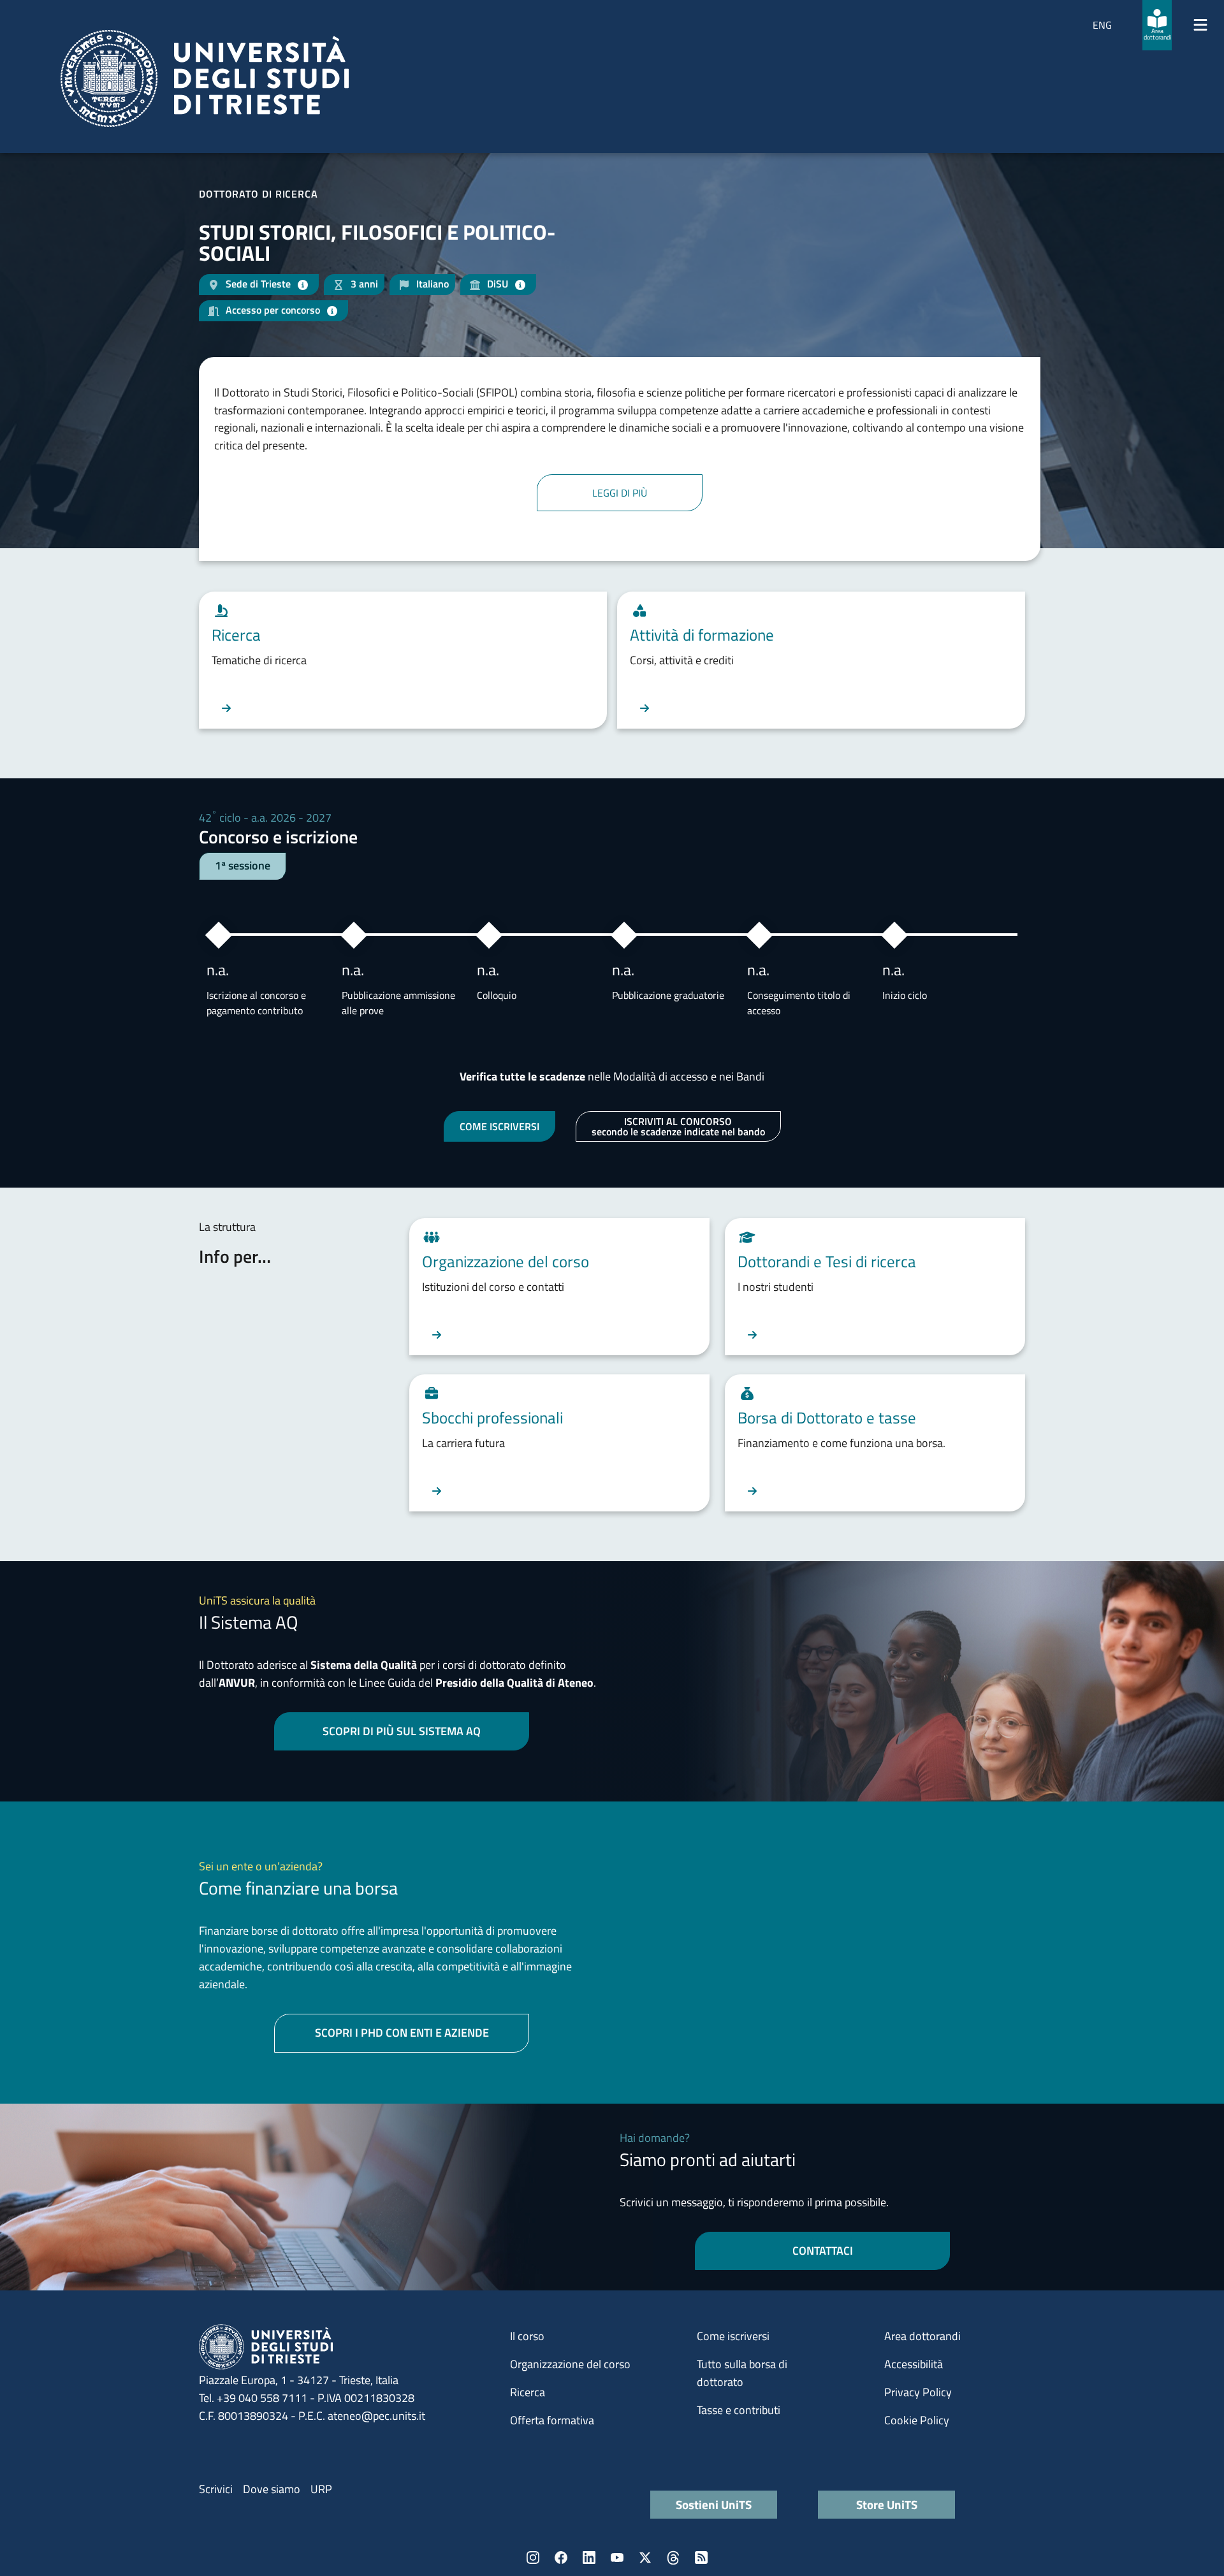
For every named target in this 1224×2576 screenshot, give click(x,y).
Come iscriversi (733, 2336)
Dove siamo (272, 2489)
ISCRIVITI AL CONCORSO (678, 1126)
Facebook (561, 2558)
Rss (701, 2558)
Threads (673, 2558)
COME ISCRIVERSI (499, 1126)
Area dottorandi (922, 2336)
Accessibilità (914, 2364)
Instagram (533, 2558)
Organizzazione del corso (570, 2364)
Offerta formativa (552, 2420)
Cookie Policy (917, 2420)
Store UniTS (887, 2504)
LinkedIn (589, 2558)
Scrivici (216, 2489)
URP (321, 2489)
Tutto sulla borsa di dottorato (742, 2373)
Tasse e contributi (739, 2410)
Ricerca (528, 2392)
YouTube (617, 2558)
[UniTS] (205, 78)
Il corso (527, 2336)
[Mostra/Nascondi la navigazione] (1200, 25)
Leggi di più (620, 493)
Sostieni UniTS (714, 2504)
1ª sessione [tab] (243, 865)
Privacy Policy (918, 2392)
